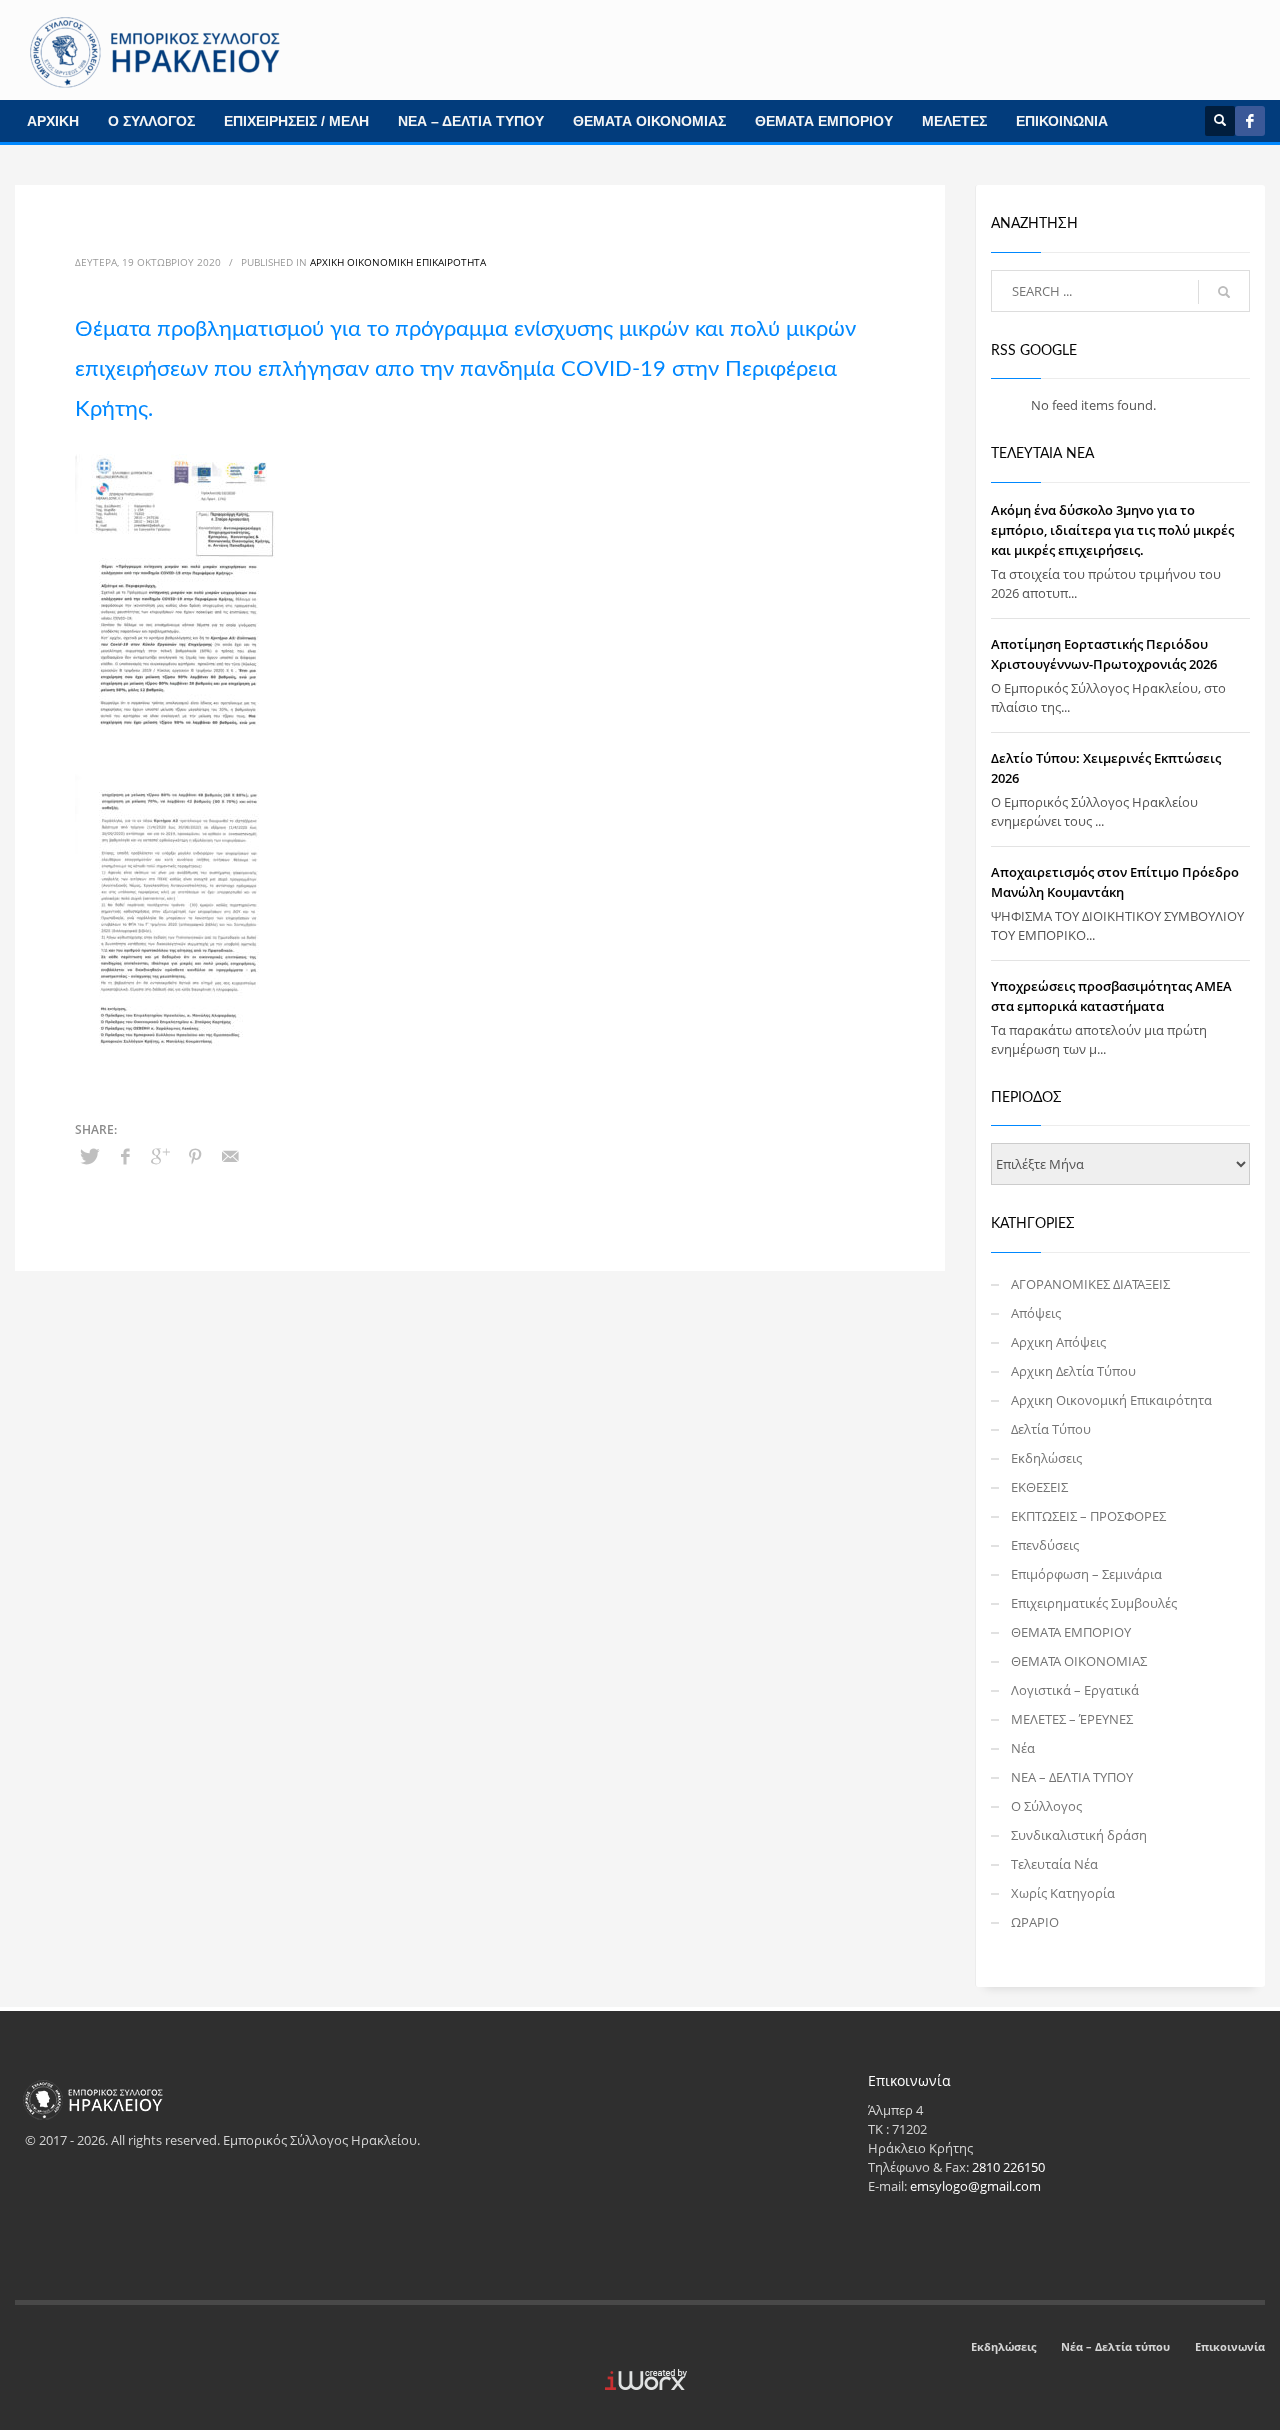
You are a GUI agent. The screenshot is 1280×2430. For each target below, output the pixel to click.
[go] (1224, 292)
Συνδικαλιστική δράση (1079, 1835)
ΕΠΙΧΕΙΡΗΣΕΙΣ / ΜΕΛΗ (296, 121)
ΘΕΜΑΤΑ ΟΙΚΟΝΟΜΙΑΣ (649, 121)
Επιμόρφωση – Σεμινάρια (1086, 1574)
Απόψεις (1036, 1313)
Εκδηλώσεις (1046, 1458)
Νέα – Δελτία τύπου (1115, 2346)
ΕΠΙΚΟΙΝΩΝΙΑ (1062, 121)
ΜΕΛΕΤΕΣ (954, 121)
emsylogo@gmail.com (975, 2186)
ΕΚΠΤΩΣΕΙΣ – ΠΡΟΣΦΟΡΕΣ (1088, 1516)
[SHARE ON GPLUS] (160, 1156)
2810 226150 (1008, 2167)
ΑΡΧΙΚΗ (53, 121)
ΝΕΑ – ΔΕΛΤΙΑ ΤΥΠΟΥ (471, 121)
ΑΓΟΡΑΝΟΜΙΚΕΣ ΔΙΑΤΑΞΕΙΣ (1090, 1284)
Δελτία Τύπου (1051, 1429)
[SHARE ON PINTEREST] (195, 1156)
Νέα (1023, 1748)
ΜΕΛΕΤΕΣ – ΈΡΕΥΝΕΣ (1072, 1719)
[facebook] (1250, 121)
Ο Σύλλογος (1046, 1806)
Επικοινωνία (1230, 2346)
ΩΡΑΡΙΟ (1035, 1922)
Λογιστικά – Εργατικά (1075, 1690)
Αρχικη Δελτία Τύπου (1073, 1371)
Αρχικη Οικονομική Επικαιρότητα (398, 262)
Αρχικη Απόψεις (1058, 1342)
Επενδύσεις (1045, 1545)
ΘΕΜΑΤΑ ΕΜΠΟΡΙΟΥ (824, 121)
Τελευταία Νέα (1054, 1864)
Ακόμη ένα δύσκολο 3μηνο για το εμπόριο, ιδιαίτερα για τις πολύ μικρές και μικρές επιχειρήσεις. (1112, 530)
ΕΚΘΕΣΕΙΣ (1039, 1487)
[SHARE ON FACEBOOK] (125, 1156)
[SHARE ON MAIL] (230, 1156)
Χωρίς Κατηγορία (1063, 1893)
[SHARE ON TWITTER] (90, 1156)
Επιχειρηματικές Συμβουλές (1094, 1603)
